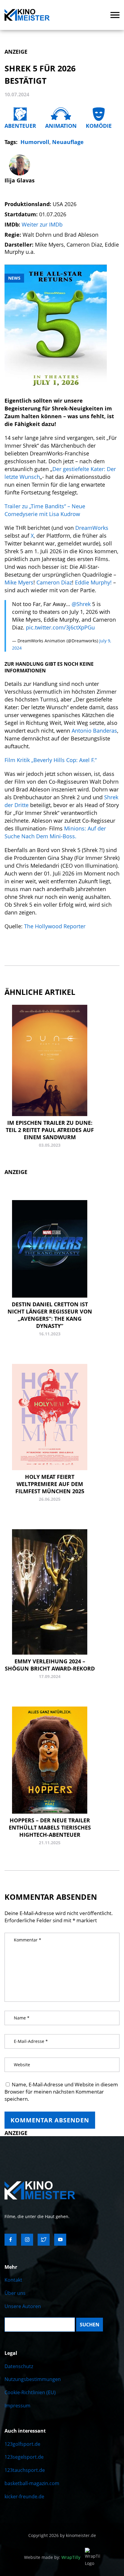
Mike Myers (19, 582)
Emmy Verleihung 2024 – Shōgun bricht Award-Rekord (50, 1665)
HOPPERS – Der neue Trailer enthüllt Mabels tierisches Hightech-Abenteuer (50, 1827)
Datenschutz (19, 2366)
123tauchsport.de (25, 2470)
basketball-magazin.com (32, 2483)
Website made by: (52, 2557)
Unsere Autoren (23, 2306)
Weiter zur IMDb (42, 224)
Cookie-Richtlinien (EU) (30, 2392)
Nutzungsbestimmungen (33, 2379)
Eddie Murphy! (93, 582)
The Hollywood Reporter (55, 926)
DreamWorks (92, 528)
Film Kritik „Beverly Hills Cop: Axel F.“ (51, 760)
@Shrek (81, 604)
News (14, 278)
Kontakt (13, 2280)
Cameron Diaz (54, 582)
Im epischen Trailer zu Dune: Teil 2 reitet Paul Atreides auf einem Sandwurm (50, 1130)
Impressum (17, 2406)
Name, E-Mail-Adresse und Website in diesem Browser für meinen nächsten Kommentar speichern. (61, 2092)
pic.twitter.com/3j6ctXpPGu (60, 627)
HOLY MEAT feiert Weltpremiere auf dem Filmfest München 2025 (50, 1484)
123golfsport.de (22, 2444)
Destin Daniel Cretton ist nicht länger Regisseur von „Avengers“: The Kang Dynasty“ (50, 1315)
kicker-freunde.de (24, 2496)
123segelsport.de (24, 2457)
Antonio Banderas (94, 731)
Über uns (15, 2293)
